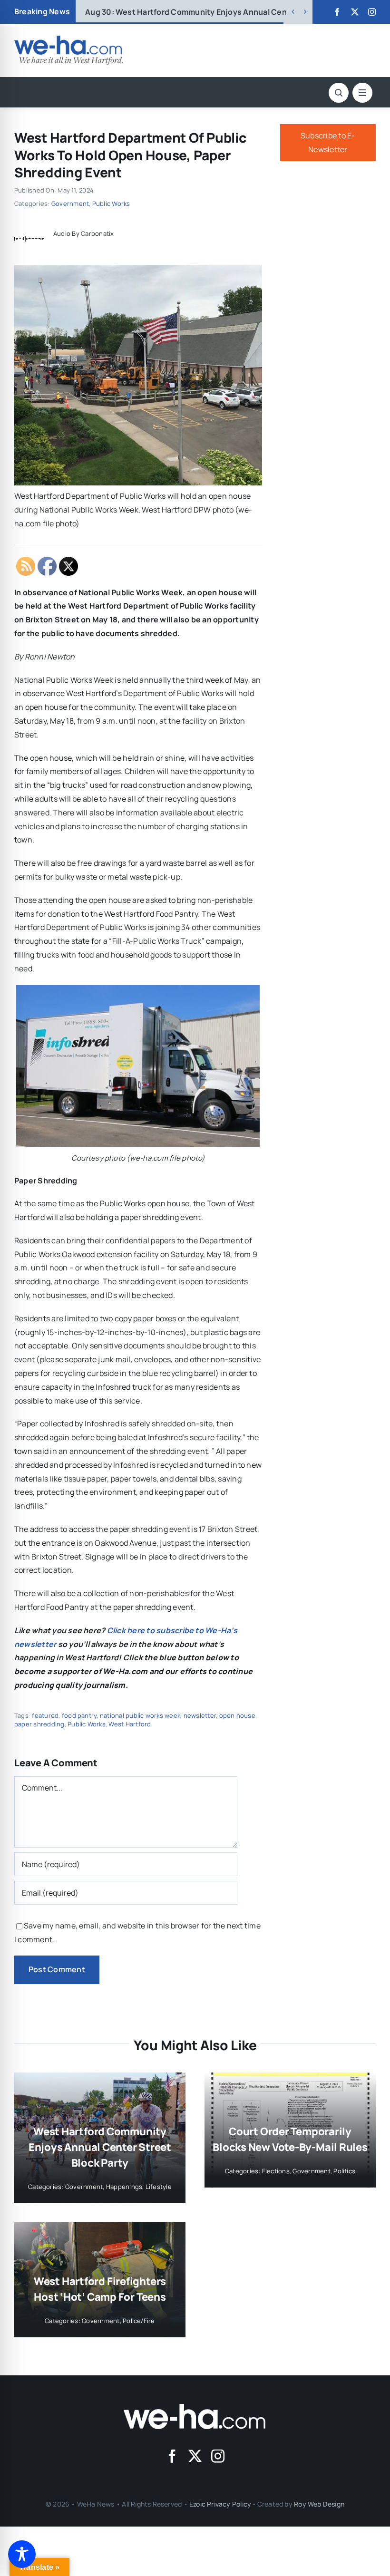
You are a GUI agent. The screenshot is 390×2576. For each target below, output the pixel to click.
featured (45, 1715)
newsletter (200, 1715)
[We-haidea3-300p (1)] (68, 39)
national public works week (140, 1715)
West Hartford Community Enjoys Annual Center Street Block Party (100, 2147)
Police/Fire (139, 2321)
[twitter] (355, 12)
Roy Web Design (319, 2504)
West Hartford (130, 1724)
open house (237, 1715)
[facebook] (337, 12)
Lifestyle (159, 2187)
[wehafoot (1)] (195, 2408)
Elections (276, 2171)
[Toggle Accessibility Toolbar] (22, 2554)
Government (70, 203)
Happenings (124, 2187)
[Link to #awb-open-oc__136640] (362, 93)
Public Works (111, 203)
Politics (344, 2171)
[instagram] (372, 12)
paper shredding (39, 1724)
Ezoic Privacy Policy (220, 2504)
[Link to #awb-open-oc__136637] (339, 93)
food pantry (79, 1715)
